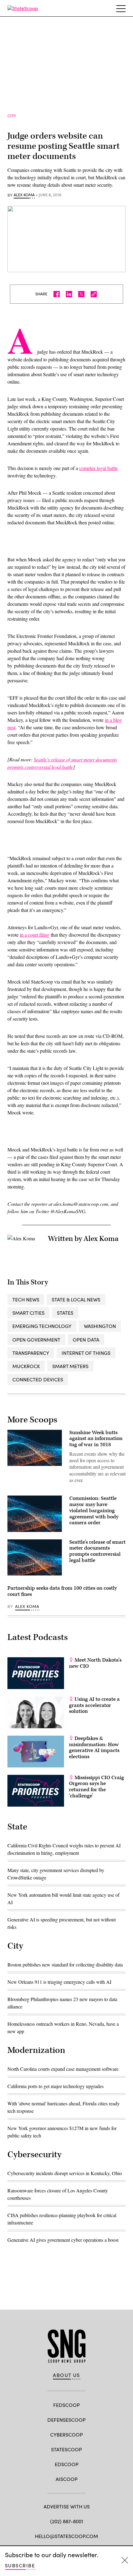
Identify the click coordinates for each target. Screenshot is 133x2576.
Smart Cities (28, 1313)
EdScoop (67, 2464)
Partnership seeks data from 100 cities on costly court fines (62, 1591)
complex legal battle (99, 468)
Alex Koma (24, 195)
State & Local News (76, 1299)
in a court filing (35, 935)
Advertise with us (67, 2506)
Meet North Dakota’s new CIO (95, 1663)
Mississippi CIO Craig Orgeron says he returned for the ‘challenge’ (97, 1787)
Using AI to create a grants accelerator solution (94, 1705)
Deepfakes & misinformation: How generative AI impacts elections (94, 1748)
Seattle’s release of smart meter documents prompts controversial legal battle (97, 1551)
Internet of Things (86, 1353)
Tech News (26, 1299)
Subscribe (20, 2565)
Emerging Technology (42, 1326)
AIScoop (67, 2479)
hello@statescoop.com (66, 2536)
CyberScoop (66, 2435)
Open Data (86, 1340)
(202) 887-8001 (67, 2521)
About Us (66, 2375)
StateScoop (66, 2449)
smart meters (70, 1366)
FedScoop (66, 2405)
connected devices (38, 1379)
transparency (31, 1353)
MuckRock (26, 1366)
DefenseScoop (66, 2420)
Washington (100, 1326)
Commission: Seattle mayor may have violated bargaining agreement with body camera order (94, 1511)
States (65, 1313)
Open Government (36, 1340)
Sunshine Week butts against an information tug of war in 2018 (96, 1439)
